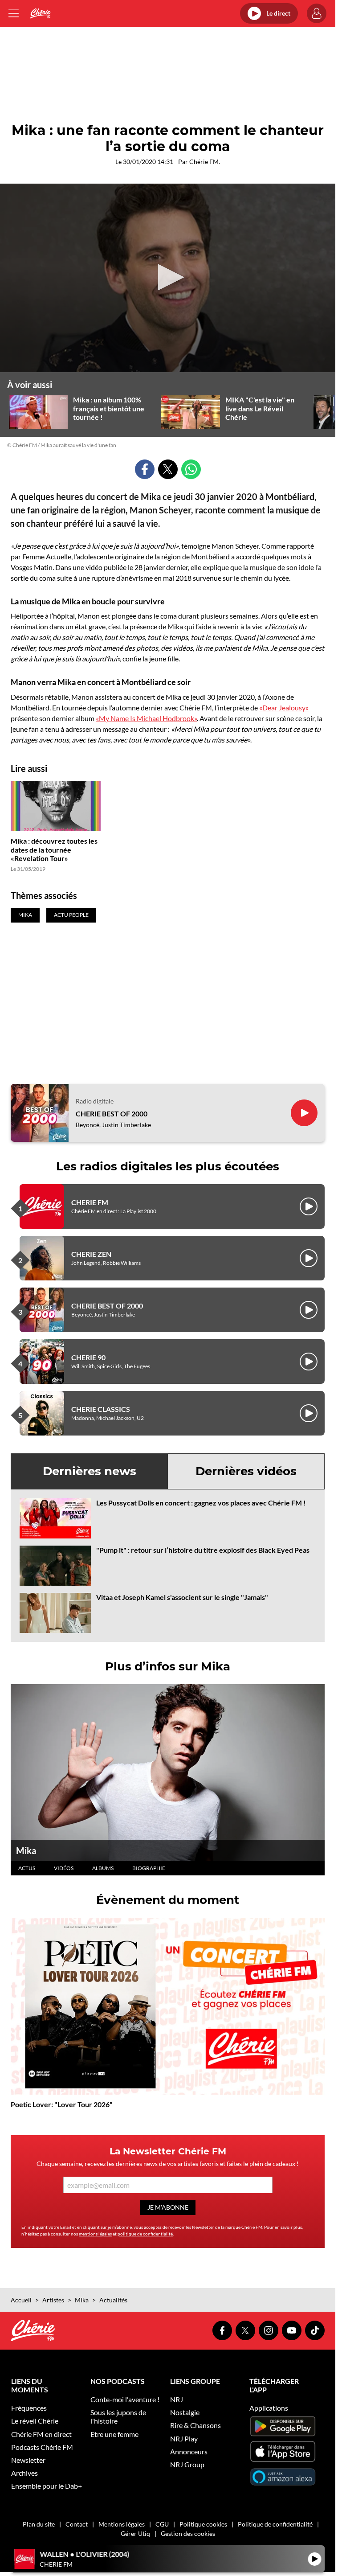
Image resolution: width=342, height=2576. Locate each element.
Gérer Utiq (135, 2533)
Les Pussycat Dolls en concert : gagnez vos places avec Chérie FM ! (201, 1503)
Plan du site (39, 2524)
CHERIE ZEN (91, 1254)
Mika (26, 1850)
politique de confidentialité (145, 2234)
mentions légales (95, 2234)
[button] (168, 277)
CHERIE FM (90, 1202)
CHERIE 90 (88, 1357)
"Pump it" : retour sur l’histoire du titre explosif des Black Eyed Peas (203, 1550)
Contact (77, 2524)
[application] (168, 278)
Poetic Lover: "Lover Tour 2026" (62, 2104)
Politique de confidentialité (275, 2524)
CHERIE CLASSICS (101, 1409)
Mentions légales (122, 2524)
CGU (162, 2524)
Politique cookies (203, 2524)
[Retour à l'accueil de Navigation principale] (40, 13)
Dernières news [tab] (90, 1471)
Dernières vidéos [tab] (246, 1471)
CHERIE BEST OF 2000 (112, 1114)
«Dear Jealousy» (284, 708)
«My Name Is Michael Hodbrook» (146, 718)
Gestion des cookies (188, 2533)
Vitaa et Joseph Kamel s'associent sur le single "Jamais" (182, 1597)
